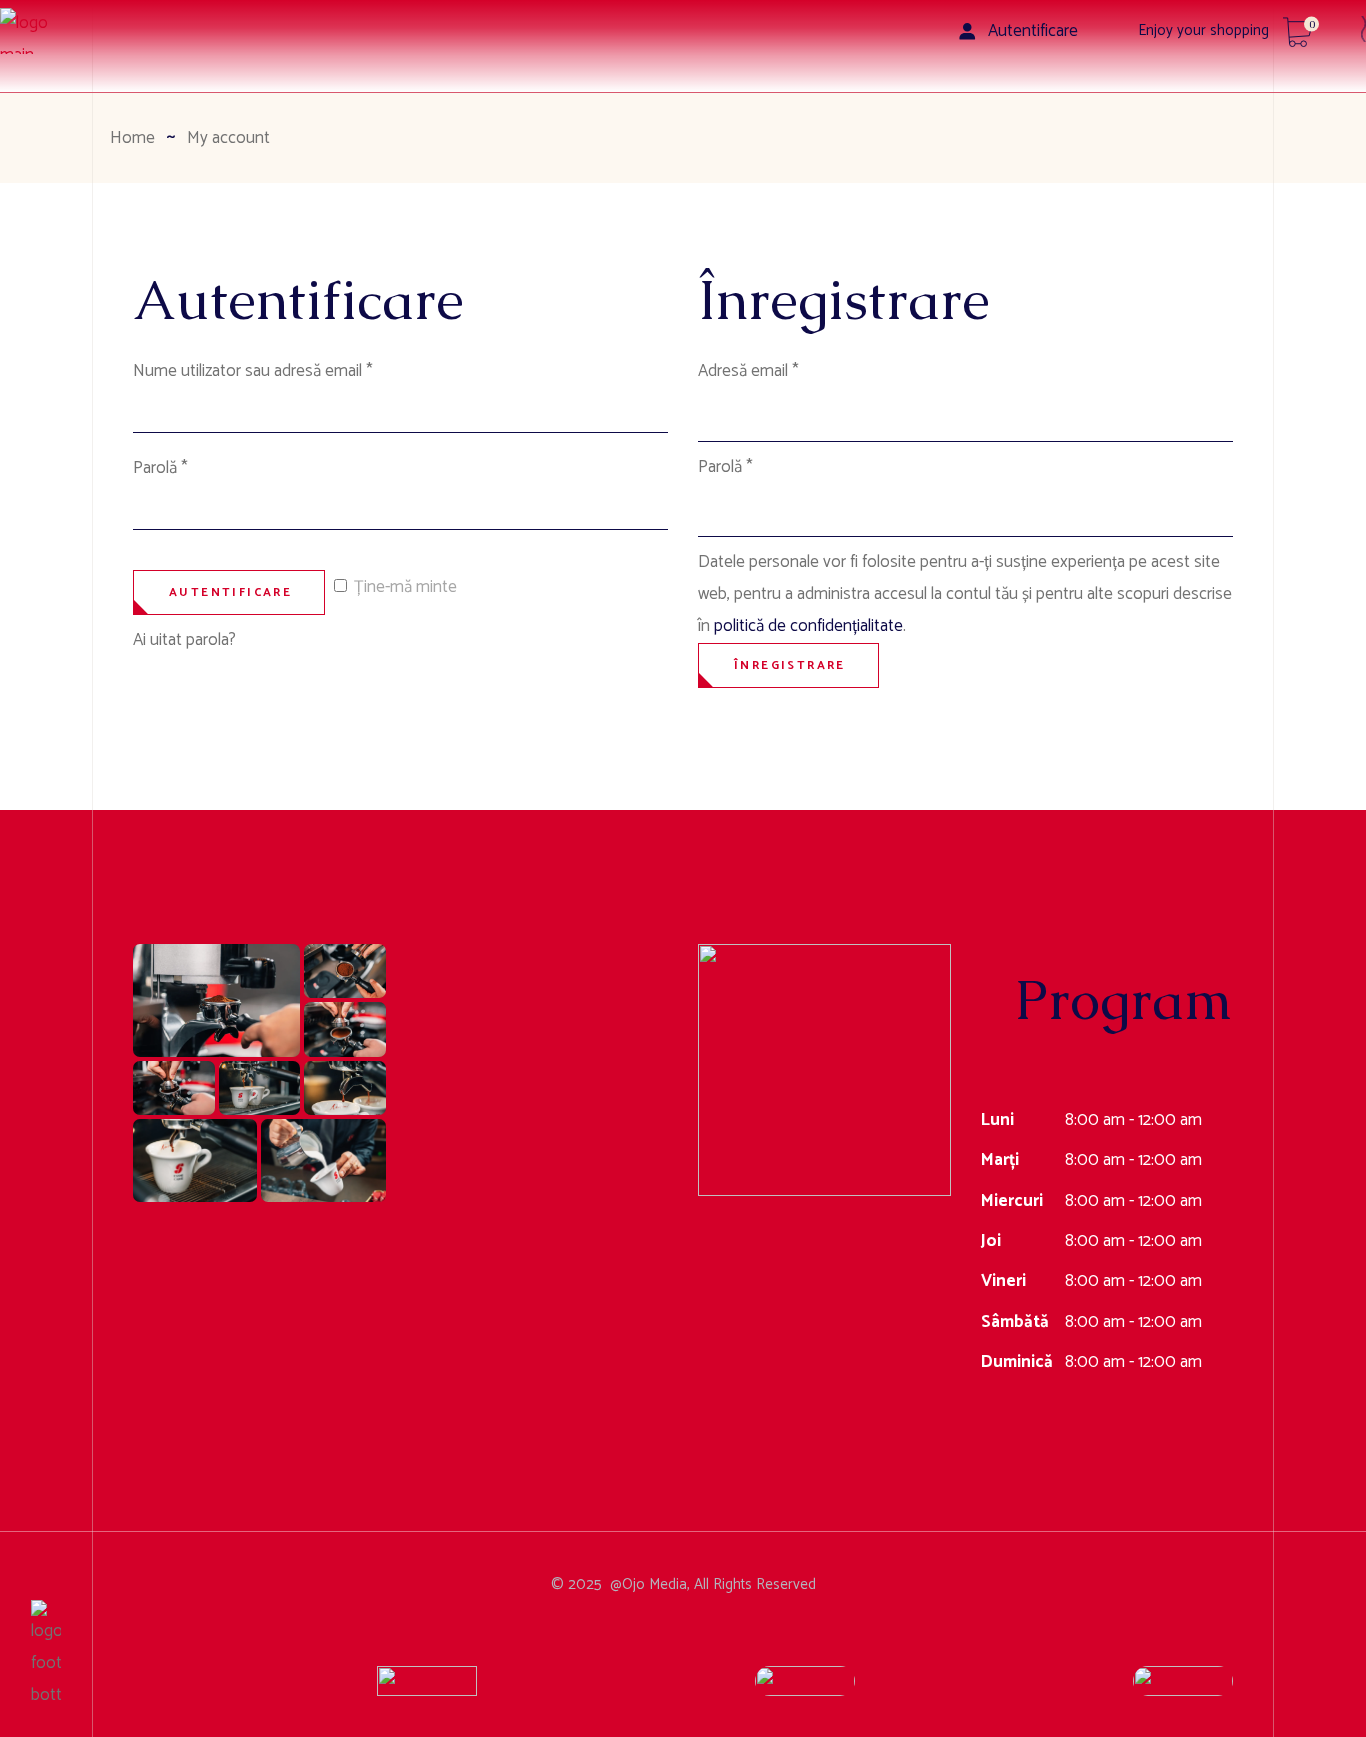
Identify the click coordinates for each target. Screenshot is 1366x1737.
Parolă (198, 467)
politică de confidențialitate (808, 626)
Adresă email (786, 370)
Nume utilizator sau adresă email (291, 370)
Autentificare (230, 592)
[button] (216, 1000)
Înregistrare (790, 665)
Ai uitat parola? (184, 640)
